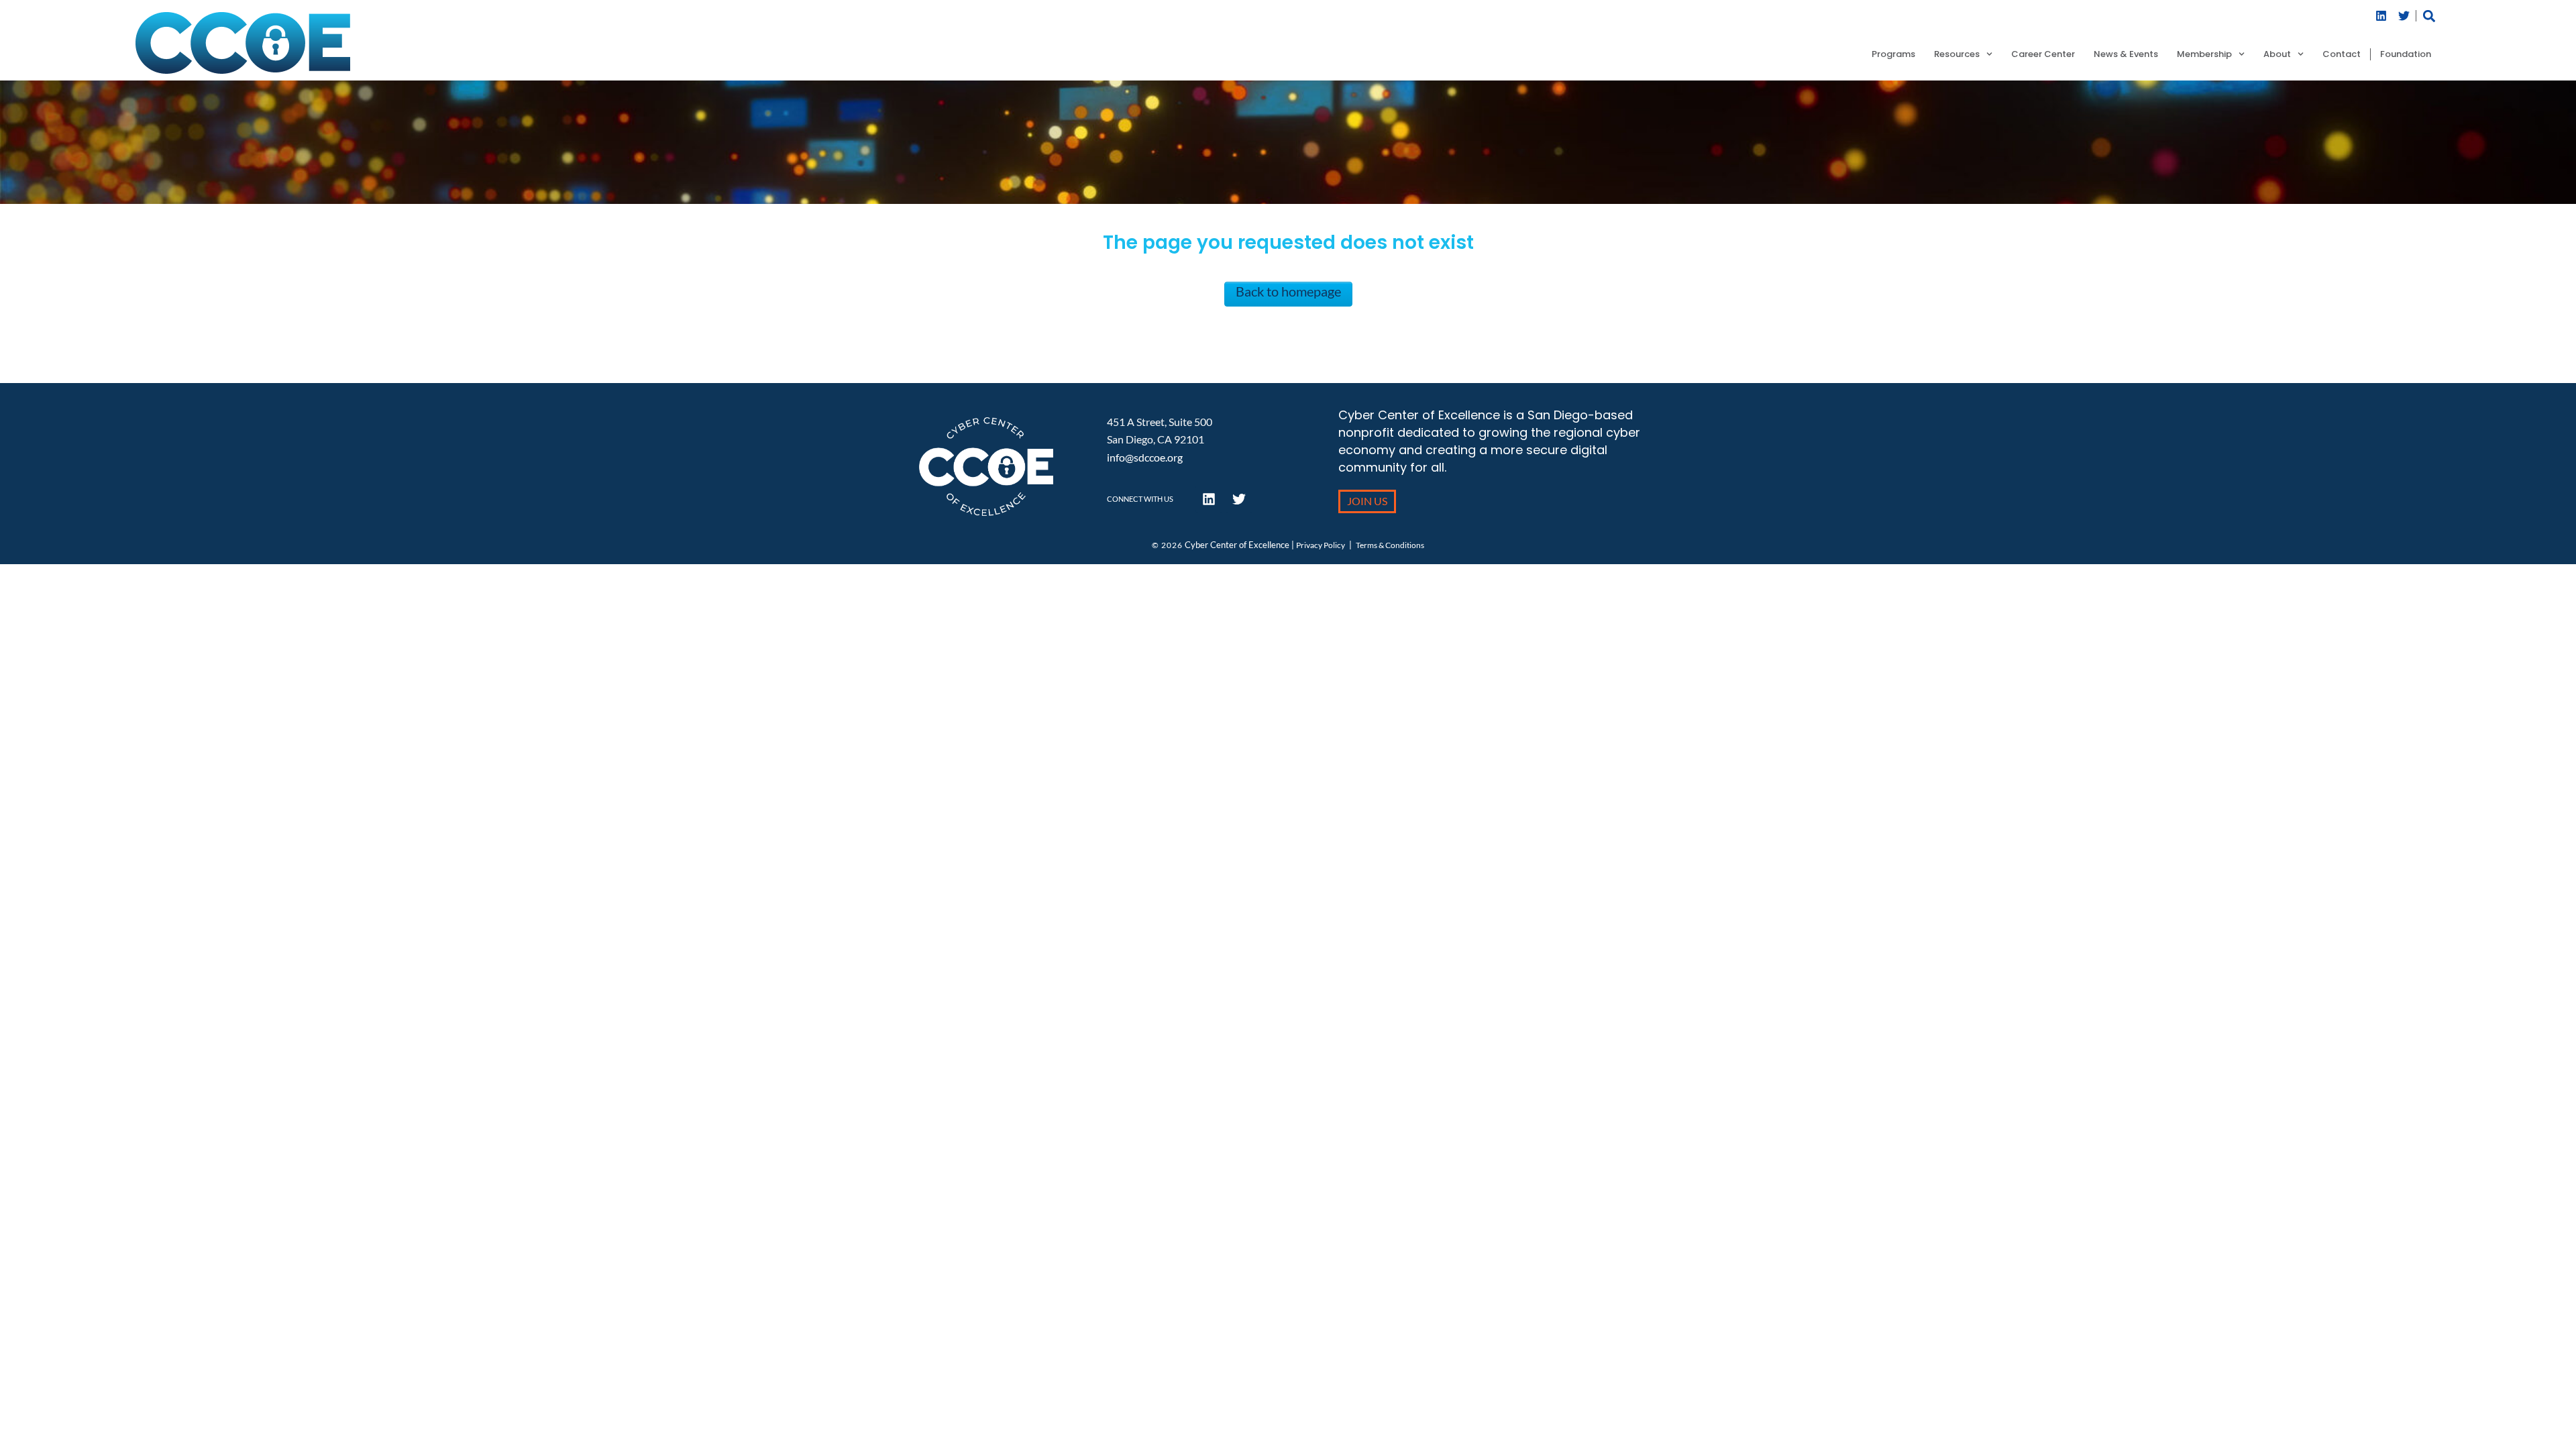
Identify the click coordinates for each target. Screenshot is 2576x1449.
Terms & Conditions (1390, 545)
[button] (2429, 16)
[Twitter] (2404, 16)
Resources (1957, 54)
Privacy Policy (1321, 545)
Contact (2342, 54)
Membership (2204, 54)
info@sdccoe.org (1145, 457)
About (2277, 54)
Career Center (2043, 54)
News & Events (2126, 54)
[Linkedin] (2381, 16)
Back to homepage (1288, 291)
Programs (1893, 54)
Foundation (2406, 54)
